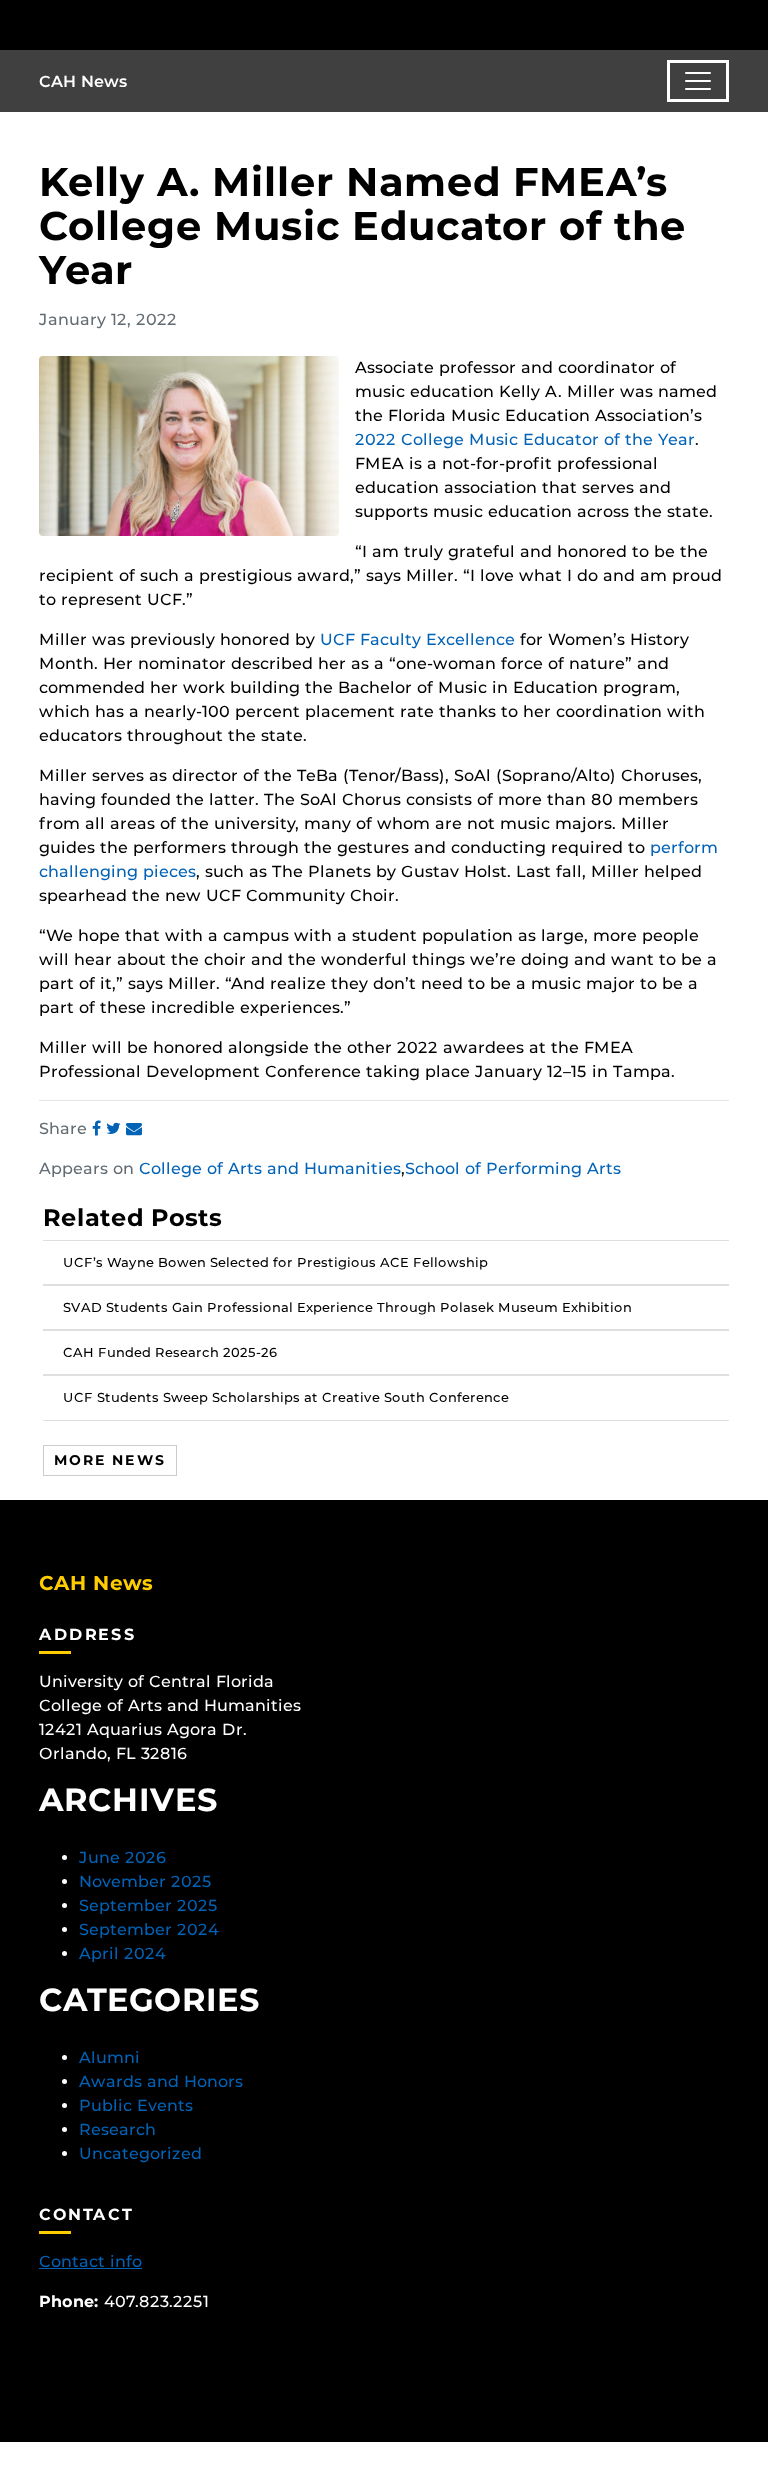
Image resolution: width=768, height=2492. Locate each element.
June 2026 (122, 1857)
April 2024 (122, 1953)
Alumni (109, 2057)
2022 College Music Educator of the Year (525, 439)
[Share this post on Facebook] (99, 1128)
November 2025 (145, 1881)
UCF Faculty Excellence (417, 639)
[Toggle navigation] (698, 81)
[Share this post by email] (134, 1128)
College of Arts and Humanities (270, 1168)
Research (117, 2129)
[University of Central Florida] (172, 24)
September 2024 (149, 1929)
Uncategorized (140, 2153)
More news (110, 1460)
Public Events (136, 2105)
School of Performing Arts (513, 1168)
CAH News (83, 81)
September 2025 (148, 1905)
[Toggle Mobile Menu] (724, 23)
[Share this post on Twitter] (116, 1128)
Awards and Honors (161, 2081)
